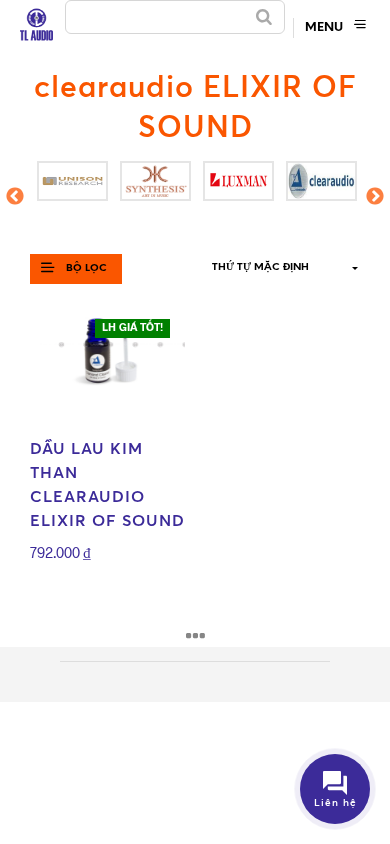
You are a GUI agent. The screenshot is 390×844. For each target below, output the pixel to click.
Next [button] (375, 203)
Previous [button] (15, 203)
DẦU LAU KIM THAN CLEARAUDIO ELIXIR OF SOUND (107, 484)
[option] (71, 181)
